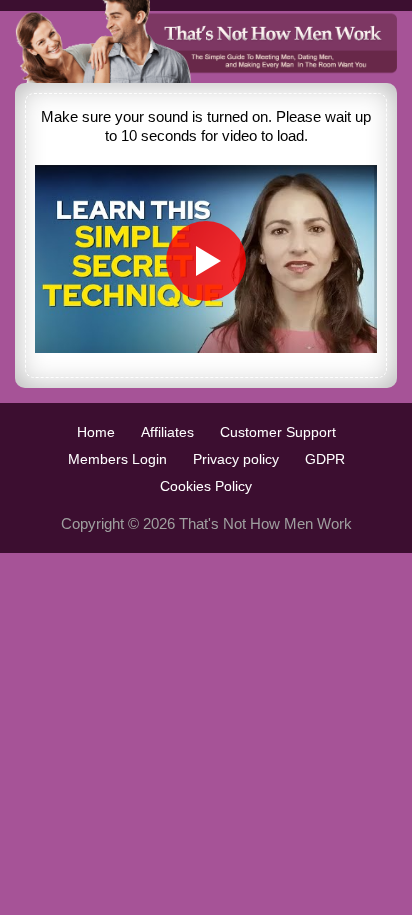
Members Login (117, 459)
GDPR (325, 459)
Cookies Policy (206, 486)
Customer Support (278, 432)
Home (96, 432)
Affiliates (167, 432)
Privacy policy (236, 459)
